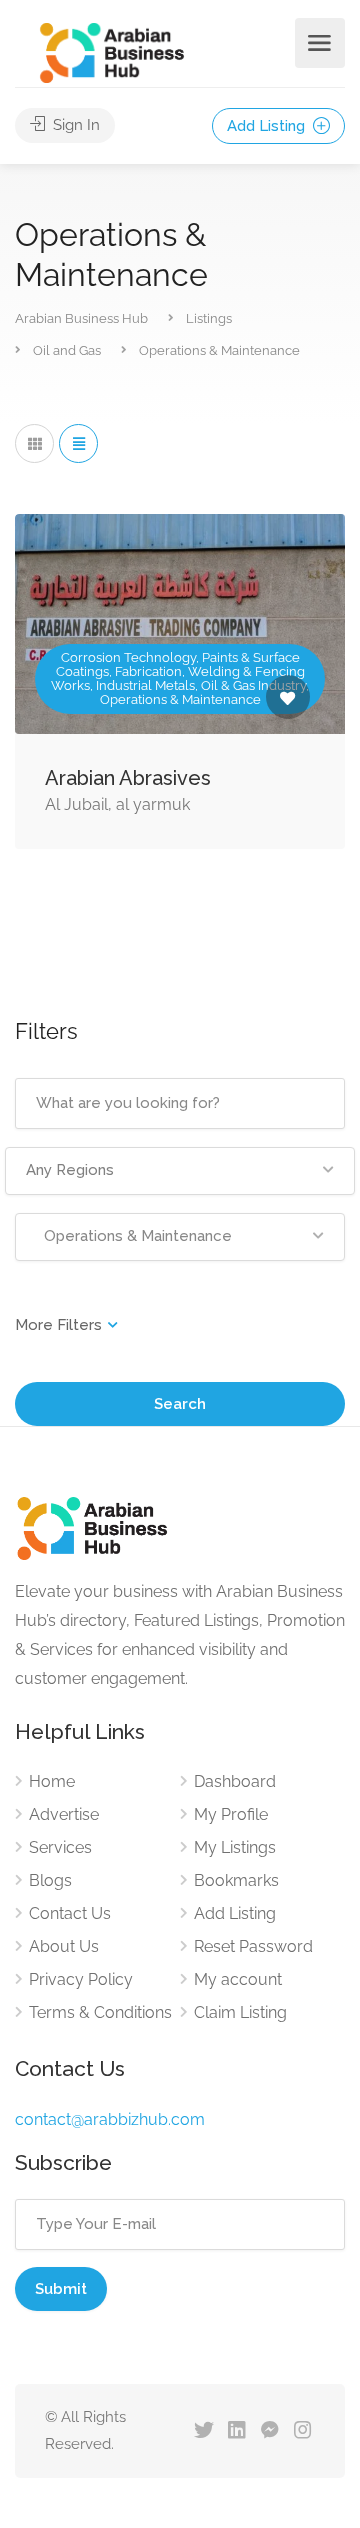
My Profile (231, 1814)
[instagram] (302, 2431)
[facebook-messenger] (269, 2431)
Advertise (64, 1814)
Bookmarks (236, 1880)
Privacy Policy (81, 1979)
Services (60, 1847)
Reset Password (253, 1946)
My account (238, 1979)
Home (52, 1781)
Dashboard (235, 1781)
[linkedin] (236, 2431)
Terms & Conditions (100, 2012)
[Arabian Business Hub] (112, 51)
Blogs (50, 1880)
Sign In (74, 125)
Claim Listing (240, 2012)
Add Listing (268, 126)
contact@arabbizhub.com (110, 2119)
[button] (180, 1171)
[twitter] (203, 2431)
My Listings (235, 1847)
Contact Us (70, 1913)
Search (180, 1404)
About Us (64, 1946)
